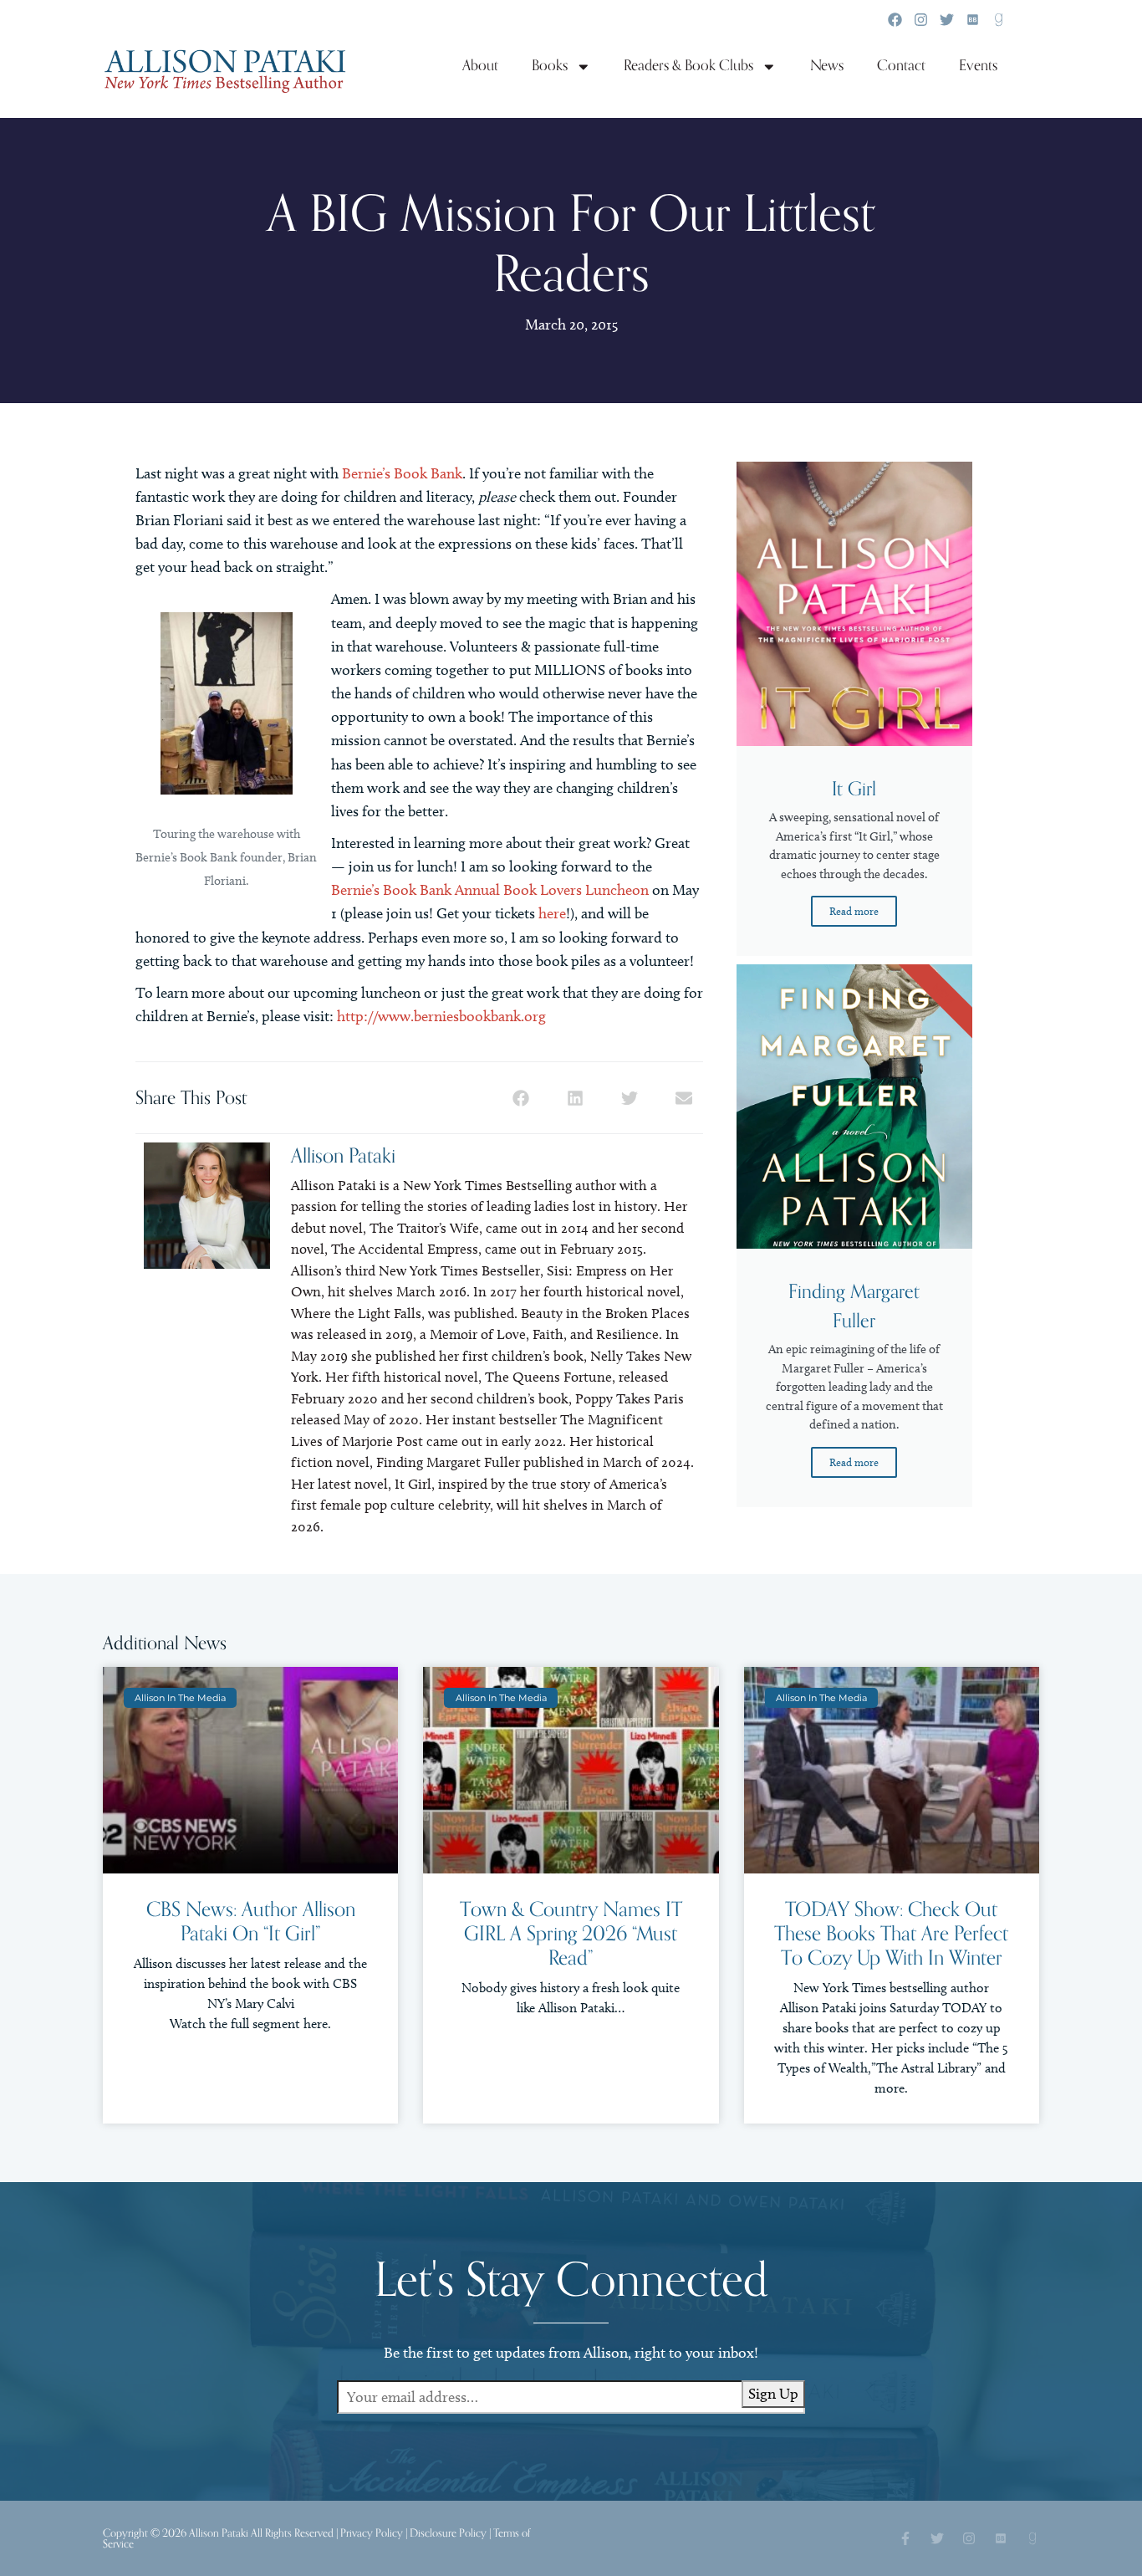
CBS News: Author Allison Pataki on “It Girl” (251, 1922)
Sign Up (773, 2394)
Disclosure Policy (448, 2533)
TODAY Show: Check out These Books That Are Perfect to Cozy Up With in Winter (891, 1934)
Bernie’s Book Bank (402, 473)
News (827, 66)
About (480, 66)
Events (978, 66)
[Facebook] (895, 20)
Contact (901, 66)
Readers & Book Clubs (688, 66)
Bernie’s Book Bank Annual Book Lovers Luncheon (490, 890)
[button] (521, 1098)
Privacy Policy (372, 2533)
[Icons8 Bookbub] (973, 20)
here (552, 913)
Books (550, 66)
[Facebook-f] (905, 2538)
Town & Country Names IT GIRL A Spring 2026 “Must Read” (571, 1934)
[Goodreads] (999, 20)
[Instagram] (921, 20)
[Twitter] (947, 20)
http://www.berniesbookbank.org (441, 1016)
